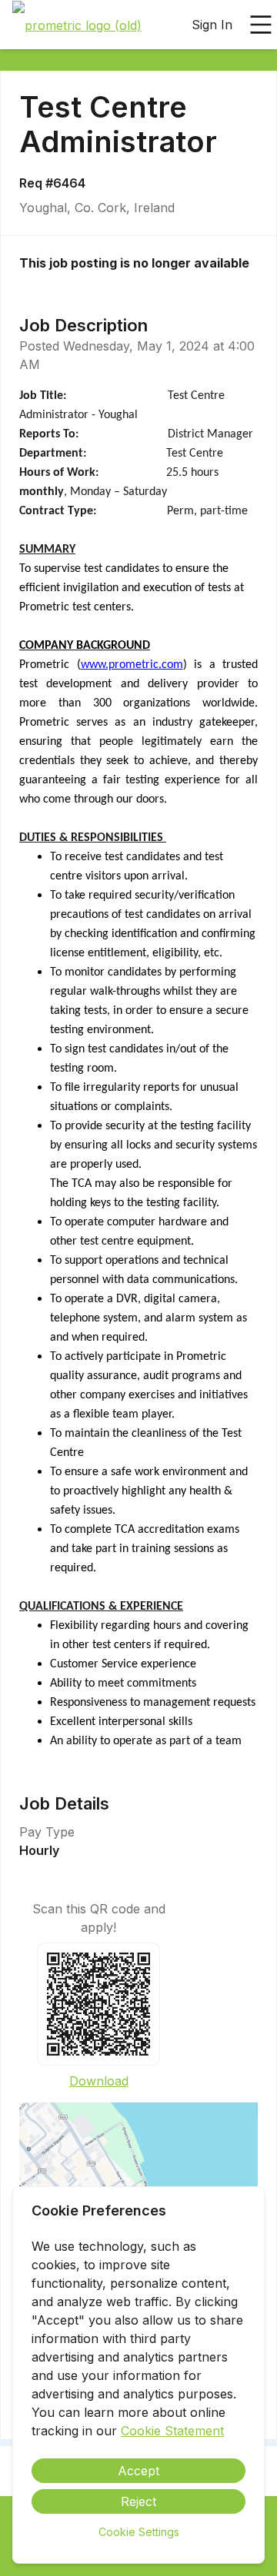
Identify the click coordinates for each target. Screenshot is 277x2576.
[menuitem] (77, 25)
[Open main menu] (261, 25)
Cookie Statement (172, 2431)
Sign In (212, 25)
